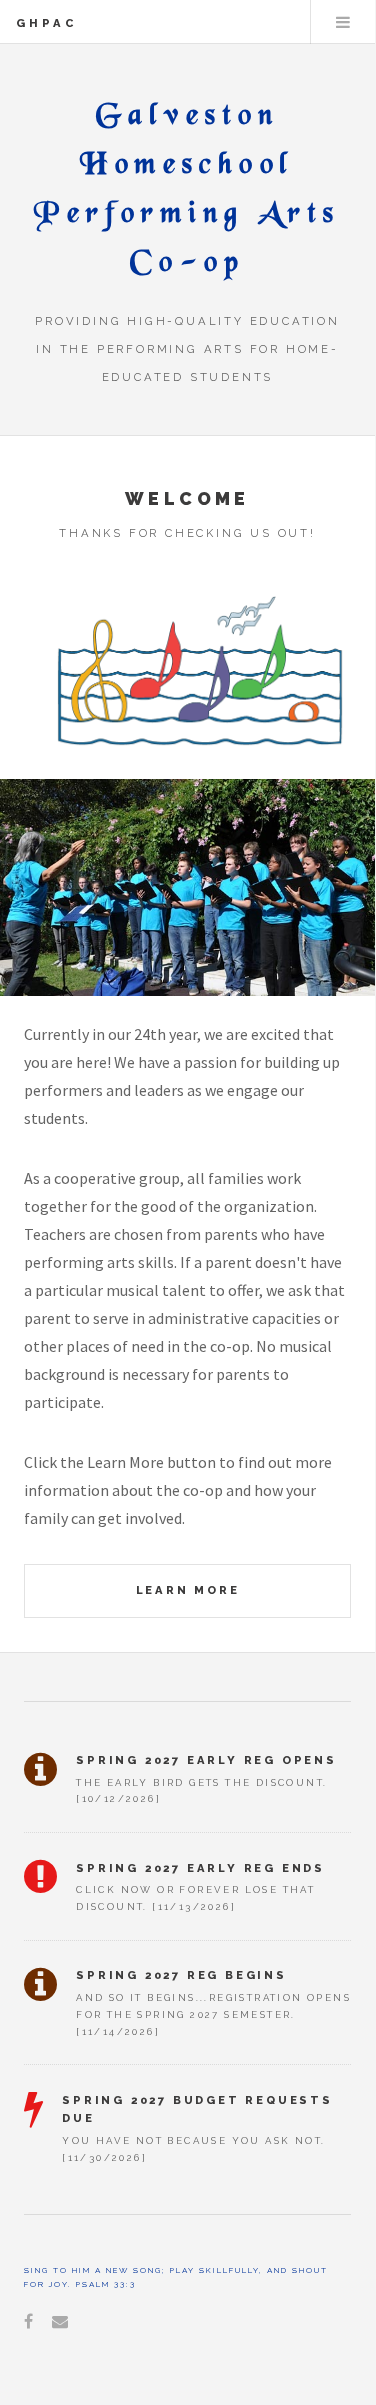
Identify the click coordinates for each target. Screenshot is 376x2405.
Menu (343, 22)
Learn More (188, 1590)
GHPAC (46, 23)
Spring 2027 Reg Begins (181, 1975)
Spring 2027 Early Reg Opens (206, 1760)
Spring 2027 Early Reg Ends (200, 1868)
